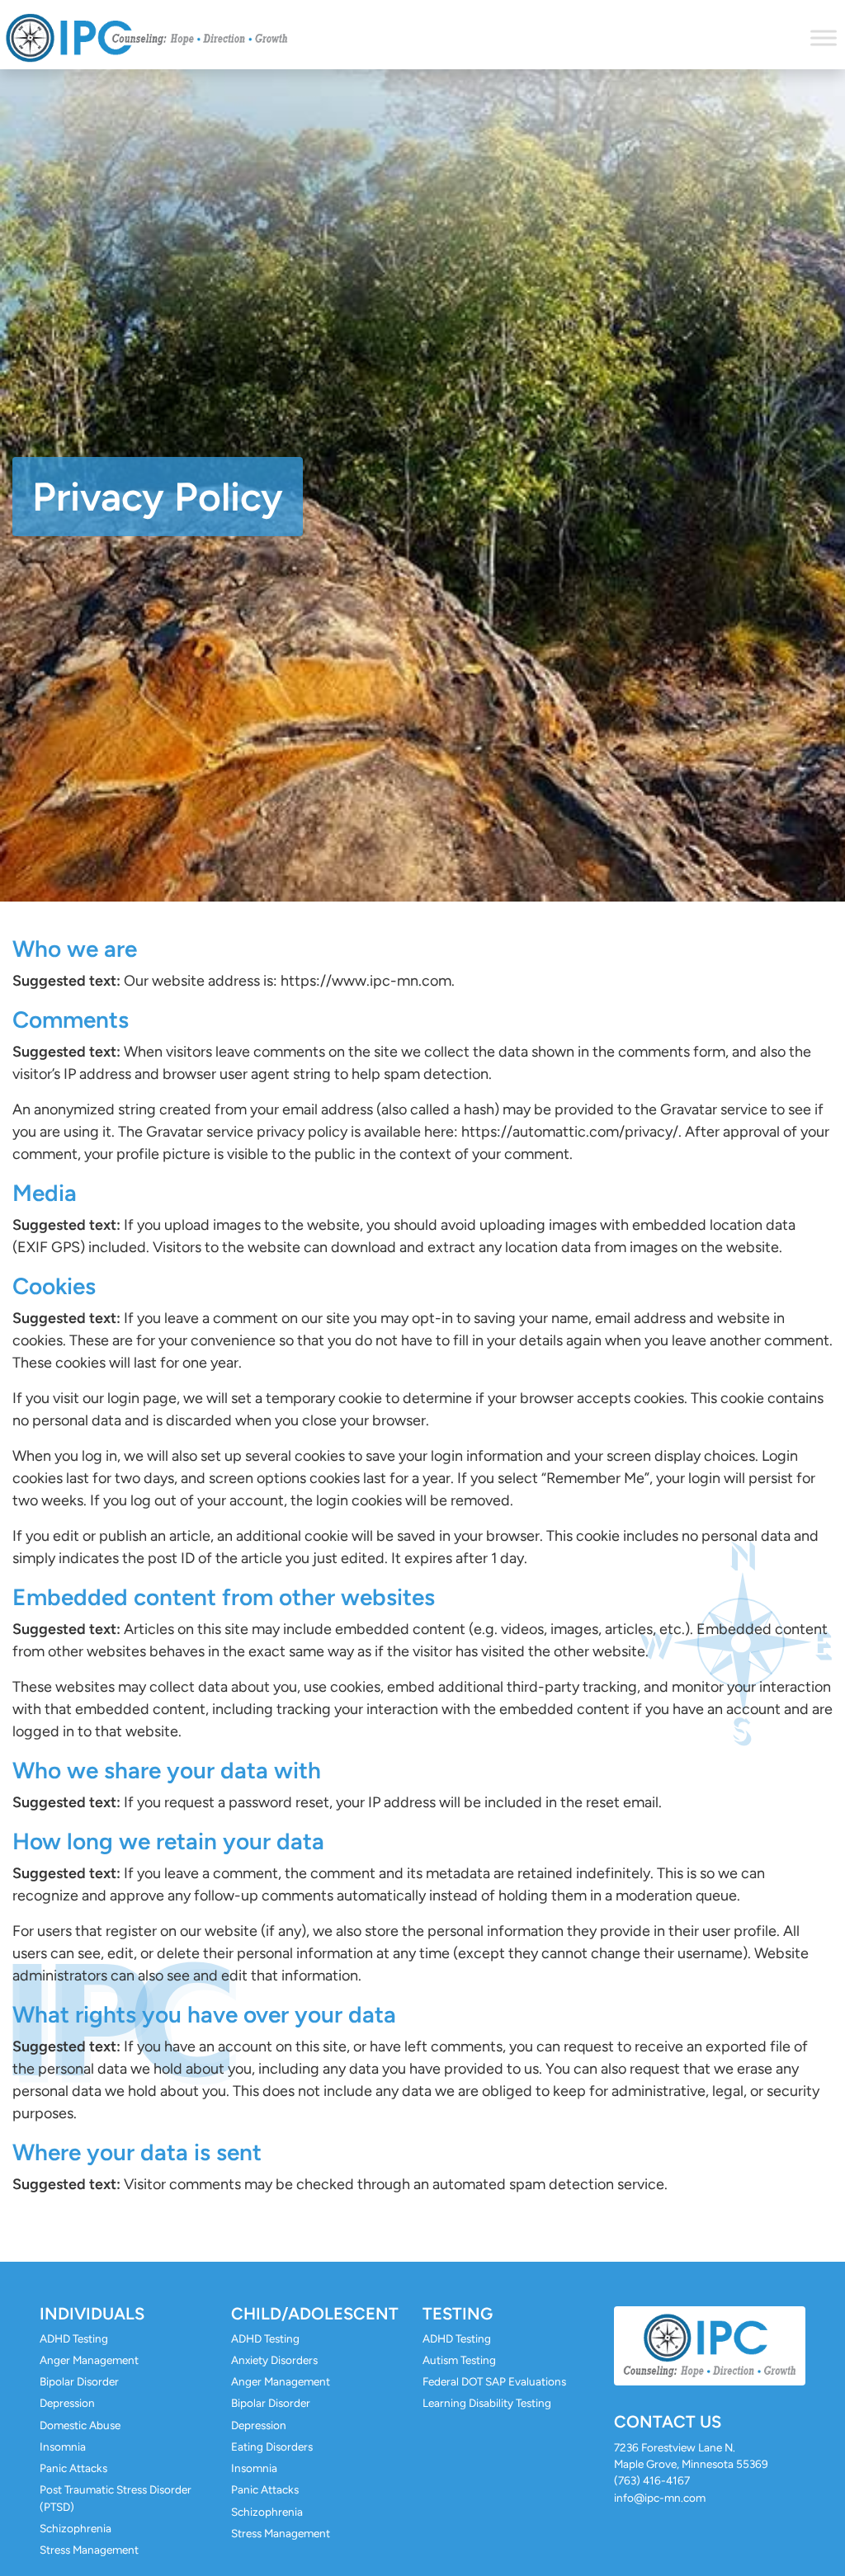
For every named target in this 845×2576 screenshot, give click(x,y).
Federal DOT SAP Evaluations (494, 2381)
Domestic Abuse (80, 2425)
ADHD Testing (74, 2338)
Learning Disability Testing (487, 2403)
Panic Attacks (73, 2468)
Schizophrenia (76, 2528)
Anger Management (89, 2360)
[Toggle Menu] (824, 38)
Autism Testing (459, 2360)
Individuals (92, 2314)
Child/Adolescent (315, 2314)
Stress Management (89, 2550)
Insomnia (63, 2446)
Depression (67, 2403)
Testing (458, 2314)
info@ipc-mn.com (660, 2498)
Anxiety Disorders (274, 2360)
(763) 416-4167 (652, 2480)
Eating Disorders (272, 2446)
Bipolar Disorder (79, 2381)
